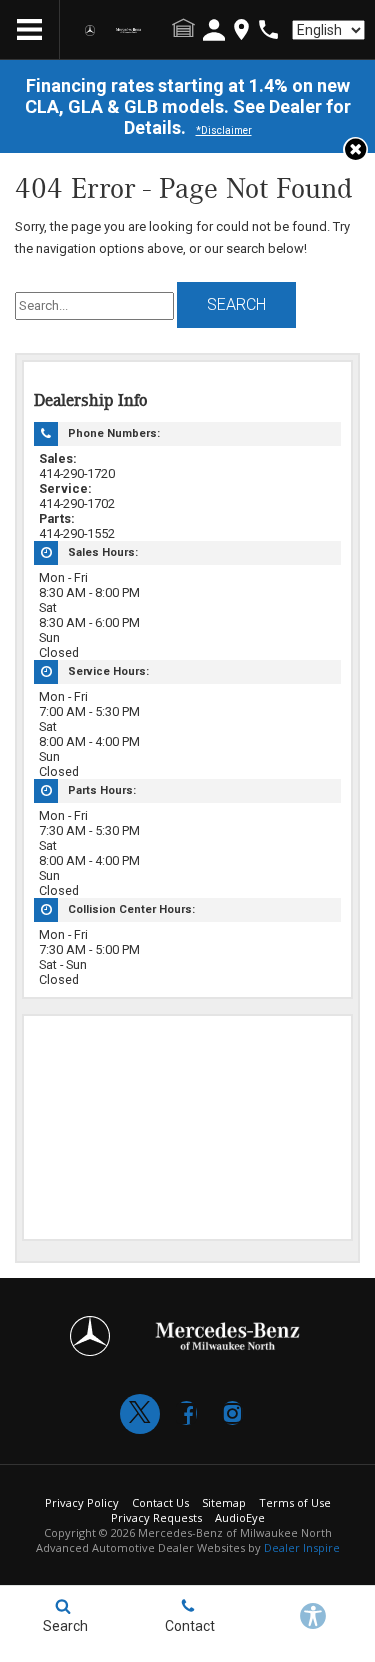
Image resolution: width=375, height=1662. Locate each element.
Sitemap (224, 1502)
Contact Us (160, 1502)
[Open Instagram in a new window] (232, 1413)
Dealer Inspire (302, 1547)
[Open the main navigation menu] (30, 30)
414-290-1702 (77, 503)
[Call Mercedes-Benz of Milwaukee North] (268, 29)
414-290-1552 (77, 533)
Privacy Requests (156, 1517)
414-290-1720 (77, 473)
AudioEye (240, 1517)
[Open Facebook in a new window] (186, 1413)
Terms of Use (295, 1502)
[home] (118, 30)
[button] (355, 149)
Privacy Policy (82, 1502)
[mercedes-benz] (90, 30)
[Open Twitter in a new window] (140, 1414)
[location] (241, 29)
